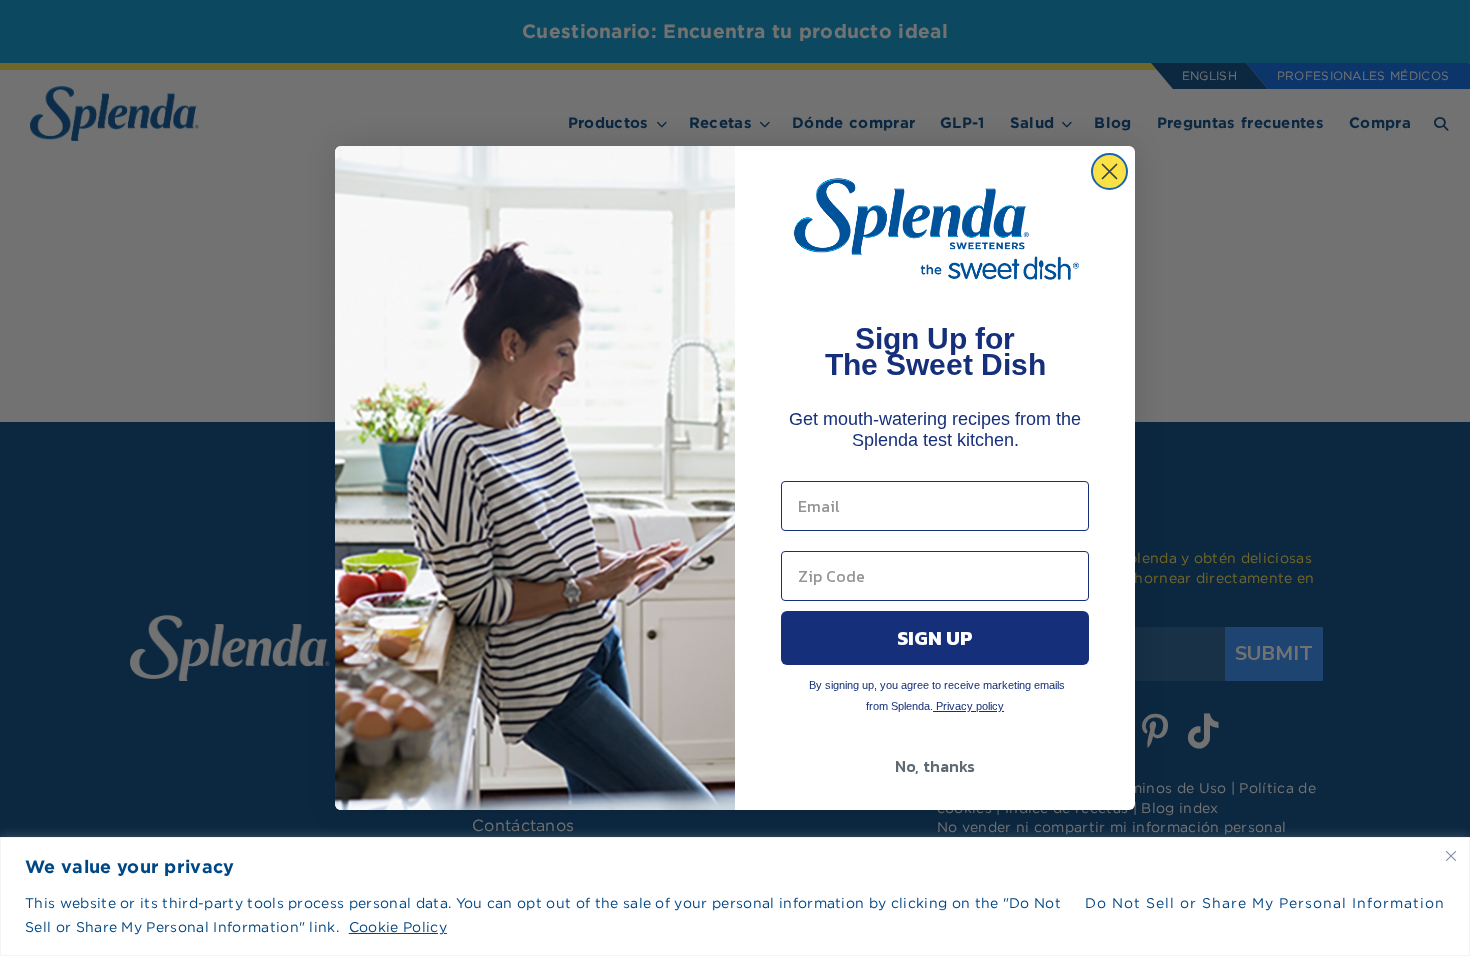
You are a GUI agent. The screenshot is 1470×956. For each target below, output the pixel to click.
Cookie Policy (398, 927)
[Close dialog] (1109, 171)
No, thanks (935, 766)
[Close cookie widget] (1451, 856)
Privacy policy (968, 706)
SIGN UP (935, 638)
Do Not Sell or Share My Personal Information (1265, 903)
